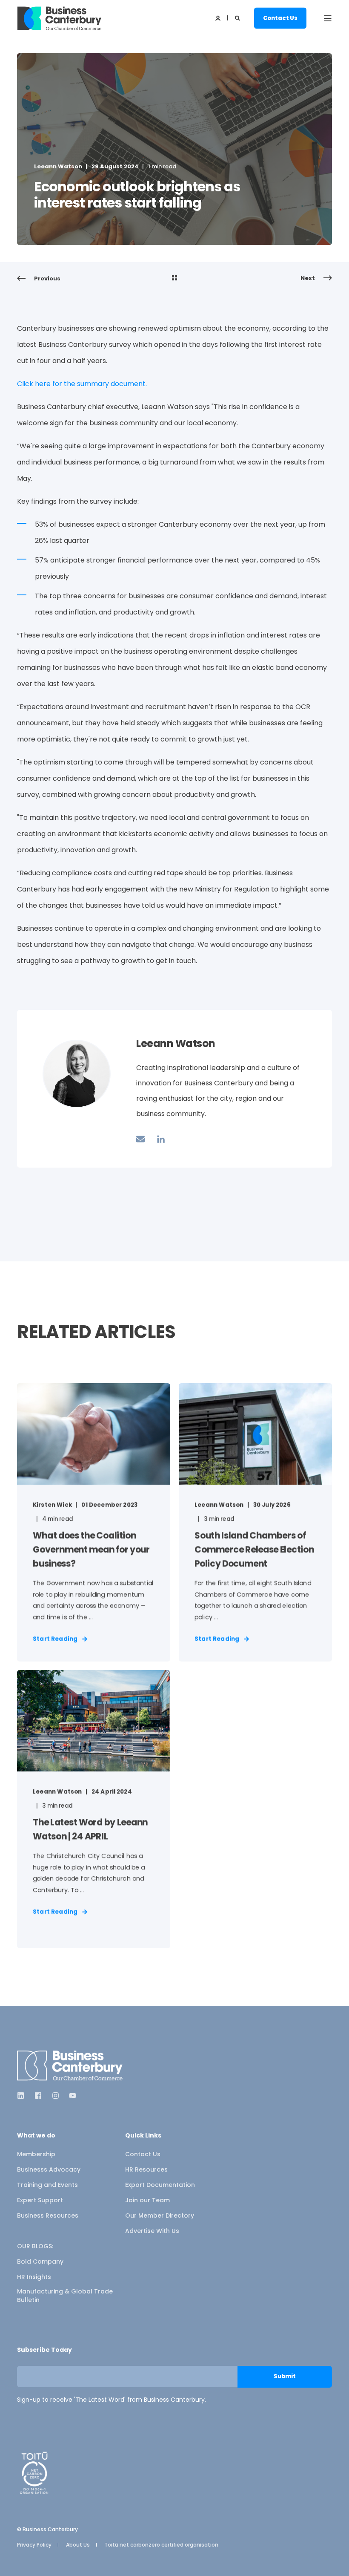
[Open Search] (238, 18)
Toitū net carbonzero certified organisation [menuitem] (161, 2545)
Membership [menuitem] (36, 2154)
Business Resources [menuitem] (48, 2215)
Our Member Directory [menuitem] (160, 2215)
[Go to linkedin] (158, 1139)
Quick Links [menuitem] (143, 2136)
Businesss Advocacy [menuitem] (49, 2169)
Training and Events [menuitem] (47, 2185)
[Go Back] (174, 279)
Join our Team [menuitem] (147, 2200)
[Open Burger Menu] (328, 18)
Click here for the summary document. (82, 384)
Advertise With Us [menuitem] (152, 2231)
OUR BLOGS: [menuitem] (35, 2246)
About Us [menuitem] (78, 2545)
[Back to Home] (60, 18)
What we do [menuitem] (36, 2136)
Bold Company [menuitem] (40, 2262)
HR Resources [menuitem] (146, 2169)
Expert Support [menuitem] (40, 2200)
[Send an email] (143, 1139)
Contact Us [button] (280, 18)
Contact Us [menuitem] (143, 2154)
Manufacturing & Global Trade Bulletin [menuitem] (65, 2296)
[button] (17, 2559)
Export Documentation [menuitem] (160, 2185)
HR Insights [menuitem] (34, 2277)
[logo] (70, 2066)
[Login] (219, 18)
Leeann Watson (58, 166)
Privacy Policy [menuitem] (34, 2545)
